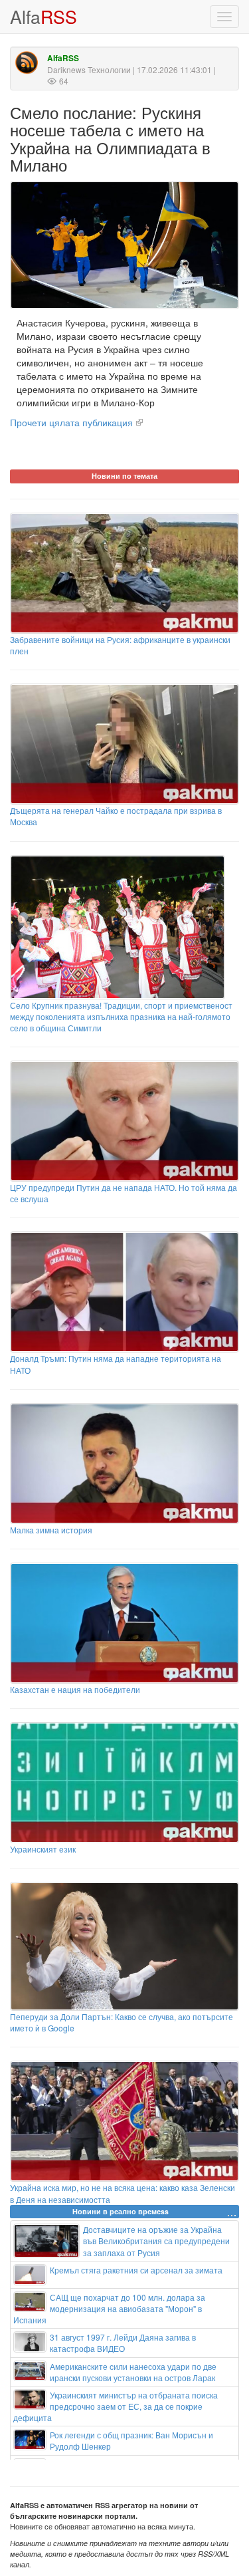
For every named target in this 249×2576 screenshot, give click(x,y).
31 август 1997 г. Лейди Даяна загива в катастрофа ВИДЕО (123, 2343)
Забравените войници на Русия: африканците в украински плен (120, 645)
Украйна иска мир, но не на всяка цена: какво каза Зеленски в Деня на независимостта (123, 2193)
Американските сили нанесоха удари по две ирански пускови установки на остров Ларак (133, 2372)
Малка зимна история (51, 1530)
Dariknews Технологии (89, 69)
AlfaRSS (63, 58)
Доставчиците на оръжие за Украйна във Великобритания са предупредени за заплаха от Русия (156, 2241)
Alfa (43, 16)
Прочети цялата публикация (71, 422)
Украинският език (43, 1849)
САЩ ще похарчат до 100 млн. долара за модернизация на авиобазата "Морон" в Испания (109, 2308)
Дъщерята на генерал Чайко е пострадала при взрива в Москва (116, 816)
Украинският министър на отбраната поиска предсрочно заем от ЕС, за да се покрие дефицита (116, 2406)
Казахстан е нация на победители (75, 1689)
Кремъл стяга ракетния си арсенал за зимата (136, 2270)
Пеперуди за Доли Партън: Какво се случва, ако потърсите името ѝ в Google (122, 2022)
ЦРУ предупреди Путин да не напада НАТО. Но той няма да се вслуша (124, 1193)
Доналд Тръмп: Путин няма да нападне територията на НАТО (116, 1364)
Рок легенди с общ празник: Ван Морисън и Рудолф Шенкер (131, 2440)
